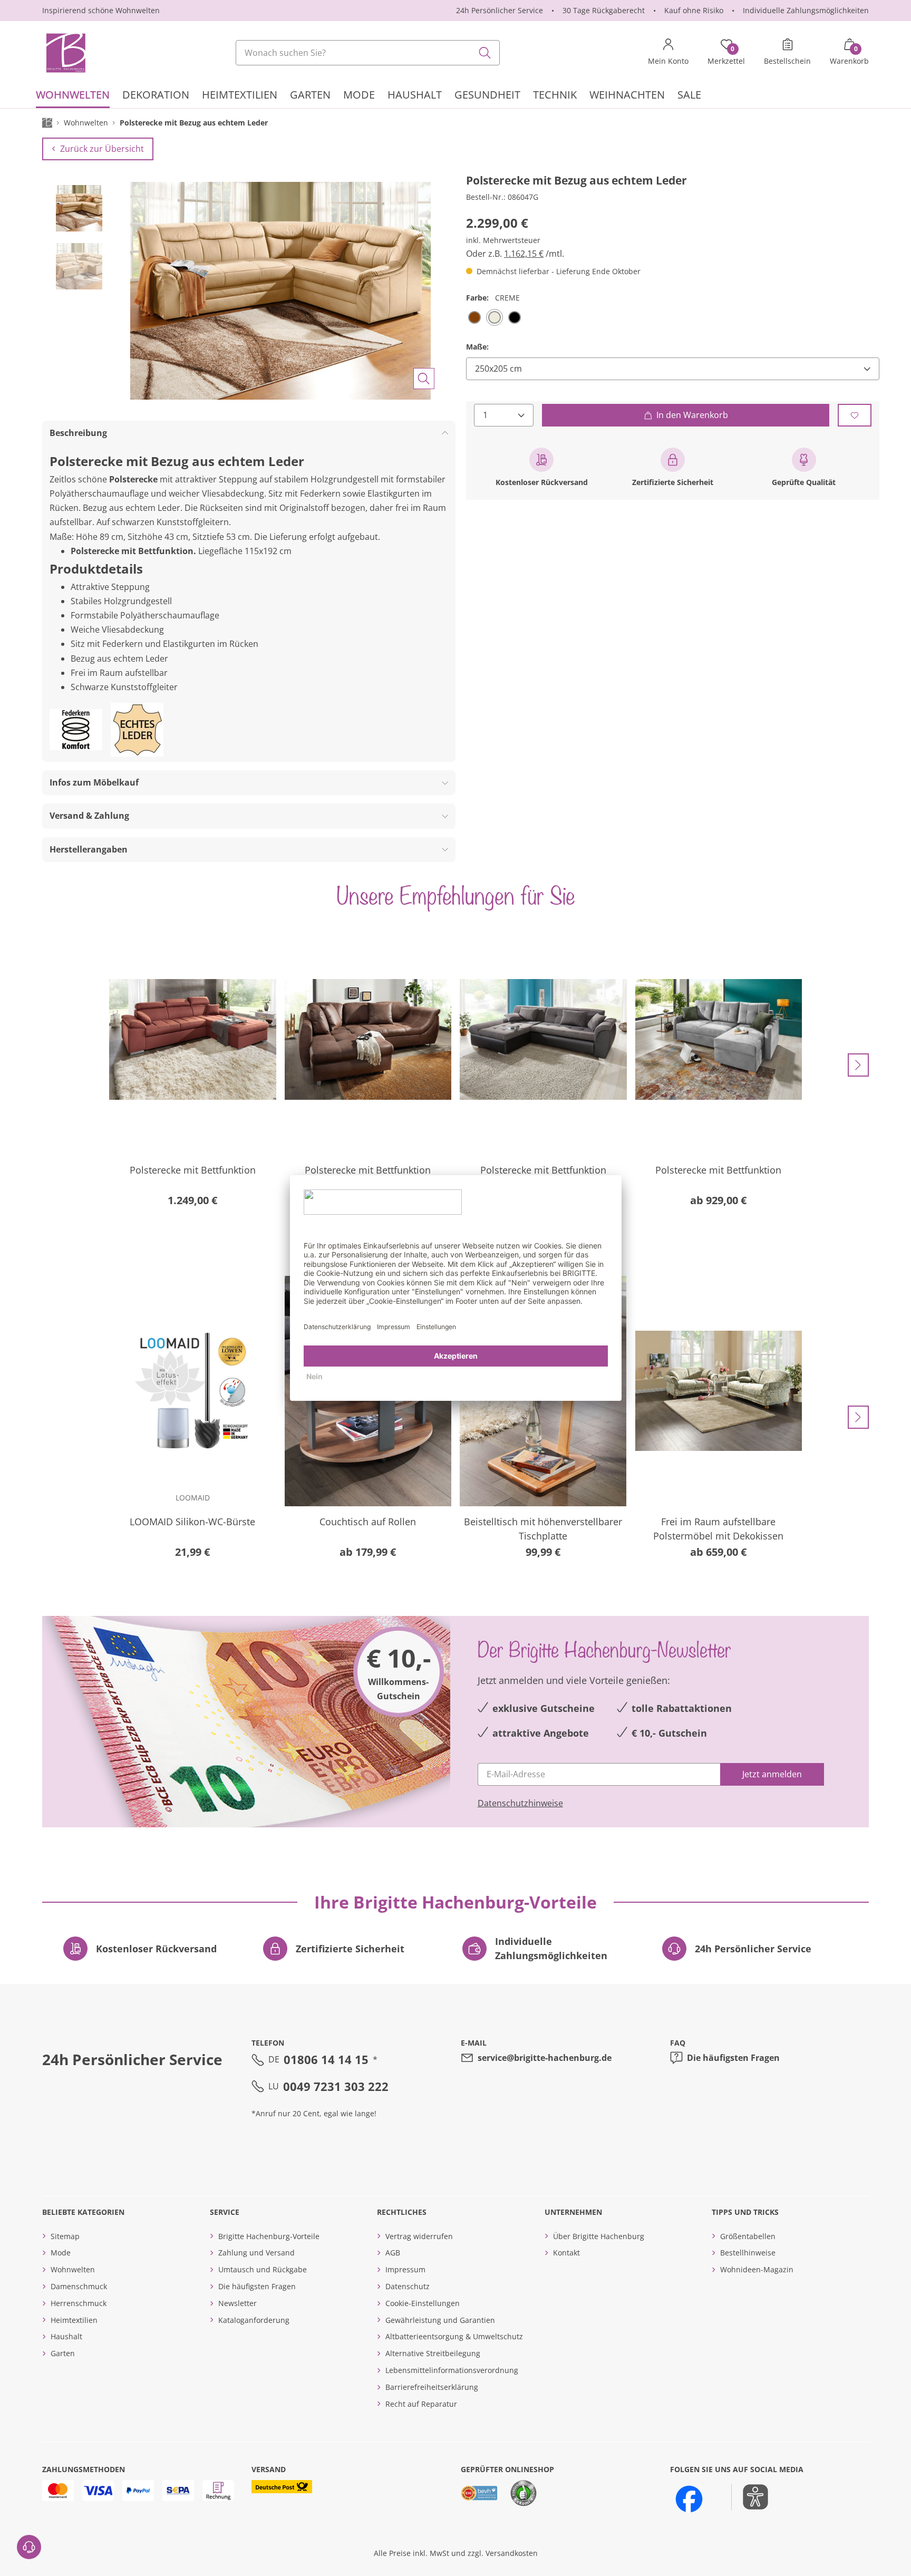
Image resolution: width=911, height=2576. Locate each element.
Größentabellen (748, 2236)
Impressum (405, 2269)
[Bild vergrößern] (424, 379)
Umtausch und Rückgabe (263, 2269)
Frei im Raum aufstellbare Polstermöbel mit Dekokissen (718, 1529)
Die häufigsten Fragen (733, 2058)
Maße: (477, 347)
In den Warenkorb (692, 415)
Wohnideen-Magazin (757, 2269)
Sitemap (65, 2236)
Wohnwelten (73, 2269)
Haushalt (66, 2336)
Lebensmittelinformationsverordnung (452, 2370)
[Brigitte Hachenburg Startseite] (65, 53)
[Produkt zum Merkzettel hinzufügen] (855, 415)
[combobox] (368, 53)
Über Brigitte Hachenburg (599, 2236)
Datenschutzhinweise (520, 1803)
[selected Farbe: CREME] (495, 317)
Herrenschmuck (79, 2303)
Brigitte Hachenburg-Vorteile (269, 2236)
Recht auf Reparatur (421, 2404)
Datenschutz (408, 2286)
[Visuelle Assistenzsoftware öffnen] (750, 2497)
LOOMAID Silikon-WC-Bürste (192, 1522)
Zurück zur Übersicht (102, 149)
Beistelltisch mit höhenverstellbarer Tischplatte (543, 1529)
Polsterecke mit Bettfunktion (193, 1170)
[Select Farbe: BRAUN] (474, 317)
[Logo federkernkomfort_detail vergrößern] (76, 730)
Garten (63, 2353)
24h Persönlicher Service (500, 10)
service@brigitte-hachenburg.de (545, 2058)
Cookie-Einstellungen (423, 2303)
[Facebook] (689, 2499)
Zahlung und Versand (256, 2253)
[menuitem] (73, 96)
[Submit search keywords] (485, 53)
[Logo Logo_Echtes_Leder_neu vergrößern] (137, 730)
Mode (61, 2253)
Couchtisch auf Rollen (368, 1522)
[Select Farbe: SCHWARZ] (515, 317)
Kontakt (566, 2253)
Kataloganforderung (254, 2320)
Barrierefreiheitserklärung (432, 2387)
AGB (393, 2253)
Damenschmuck (79, 2286)
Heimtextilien (74, 2320)
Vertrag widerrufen (419, 2236)
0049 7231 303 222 (336, 2086)
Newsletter (238, 2303)
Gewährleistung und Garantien (440, 2320)
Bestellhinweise (748, 2253)
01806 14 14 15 (326, 2059)
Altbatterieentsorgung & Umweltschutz (454, 2336)
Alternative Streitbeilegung (433, 2353)
